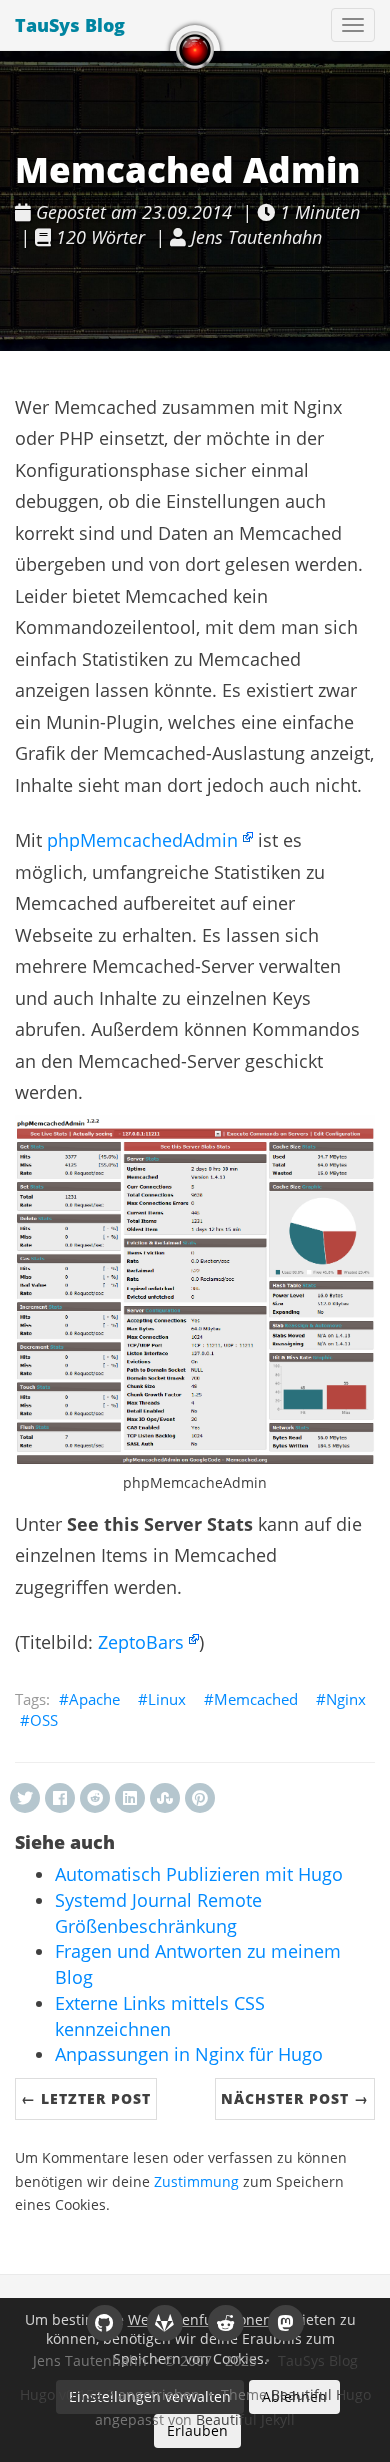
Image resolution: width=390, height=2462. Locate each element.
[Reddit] (225, 2322)
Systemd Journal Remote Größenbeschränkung (158, 1913)
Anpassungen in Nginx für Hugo (189, 2054)
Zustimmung (196, 2182)
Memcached (256, 1699)
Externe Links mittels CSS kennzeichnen (160, 2016)
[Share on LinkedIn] (130, 1798)
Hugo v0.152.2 (67, 2394)
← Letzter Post (86, 2098)
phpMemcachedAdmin (142, 840)
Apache (94, 1699)
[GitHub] (104, 2322)
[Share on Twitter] (25, 1798)
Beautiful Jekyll (245, 2419)
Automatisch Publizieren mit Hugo (199, 1874)
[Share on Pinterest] (200, 1798)
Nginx (346, 1699)
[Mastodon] (286, 2322)
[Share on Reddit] (95, 1798)
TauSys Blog (70, 25)
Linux (167, 1699)
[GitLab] (164, 2322)
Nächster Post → (295, 2098)
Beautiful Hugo (321, 2394)
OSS (44, 1720)
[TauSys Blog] (195, 50)
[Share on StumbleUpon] (165, 1798)
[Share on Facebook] (60, 1798)
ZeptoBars (141, 1642)
